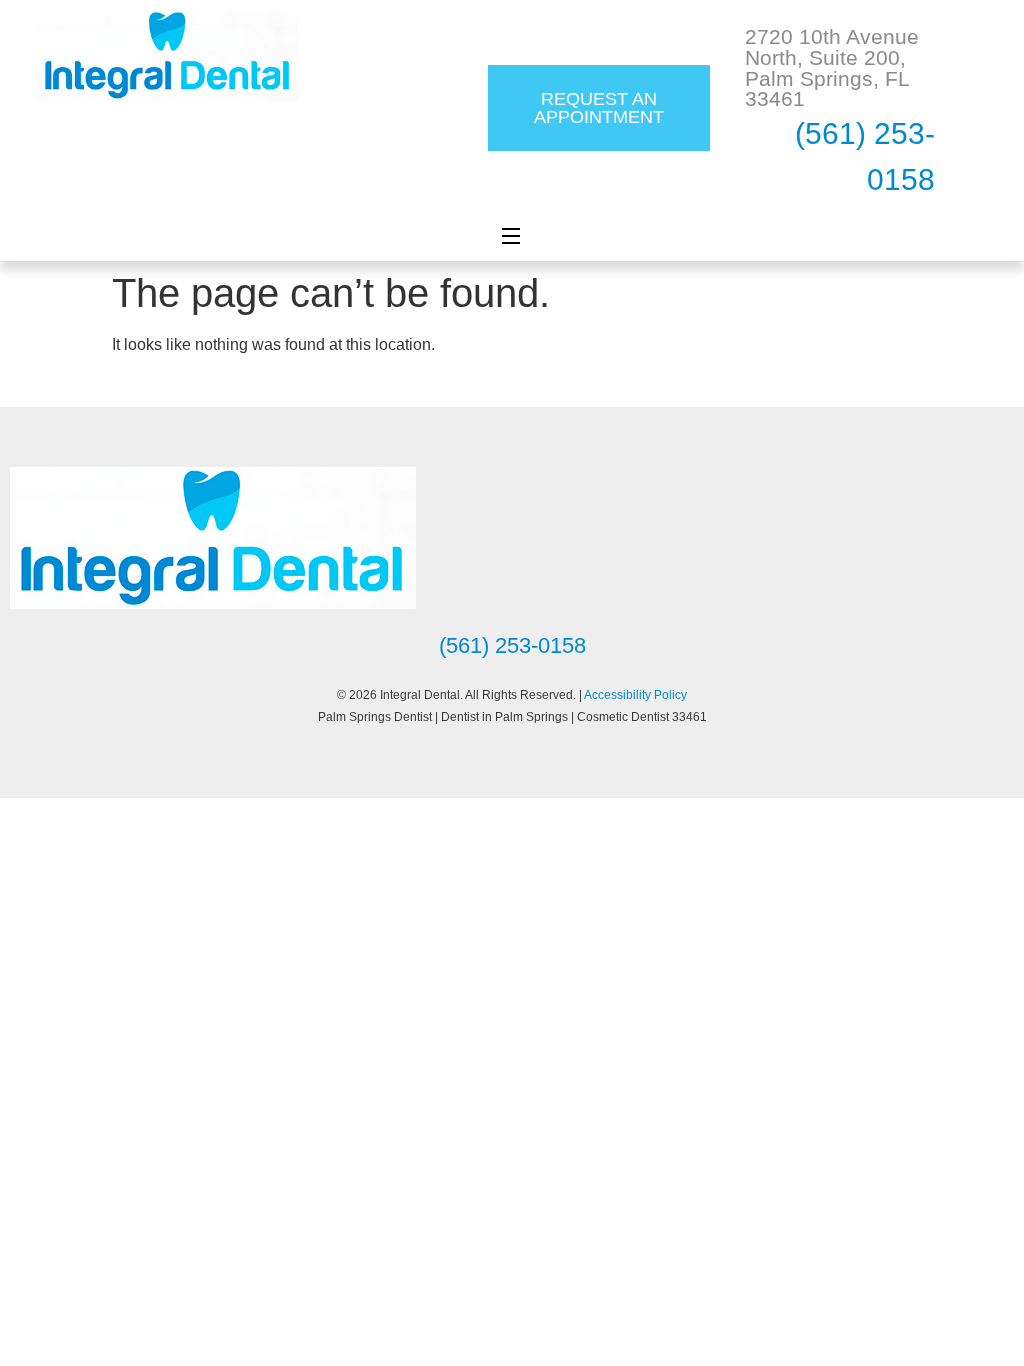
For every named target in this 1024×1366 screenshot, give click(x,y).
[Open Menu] (512, 239)
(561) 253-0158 (512, 645)
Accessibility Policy (635, 695)
